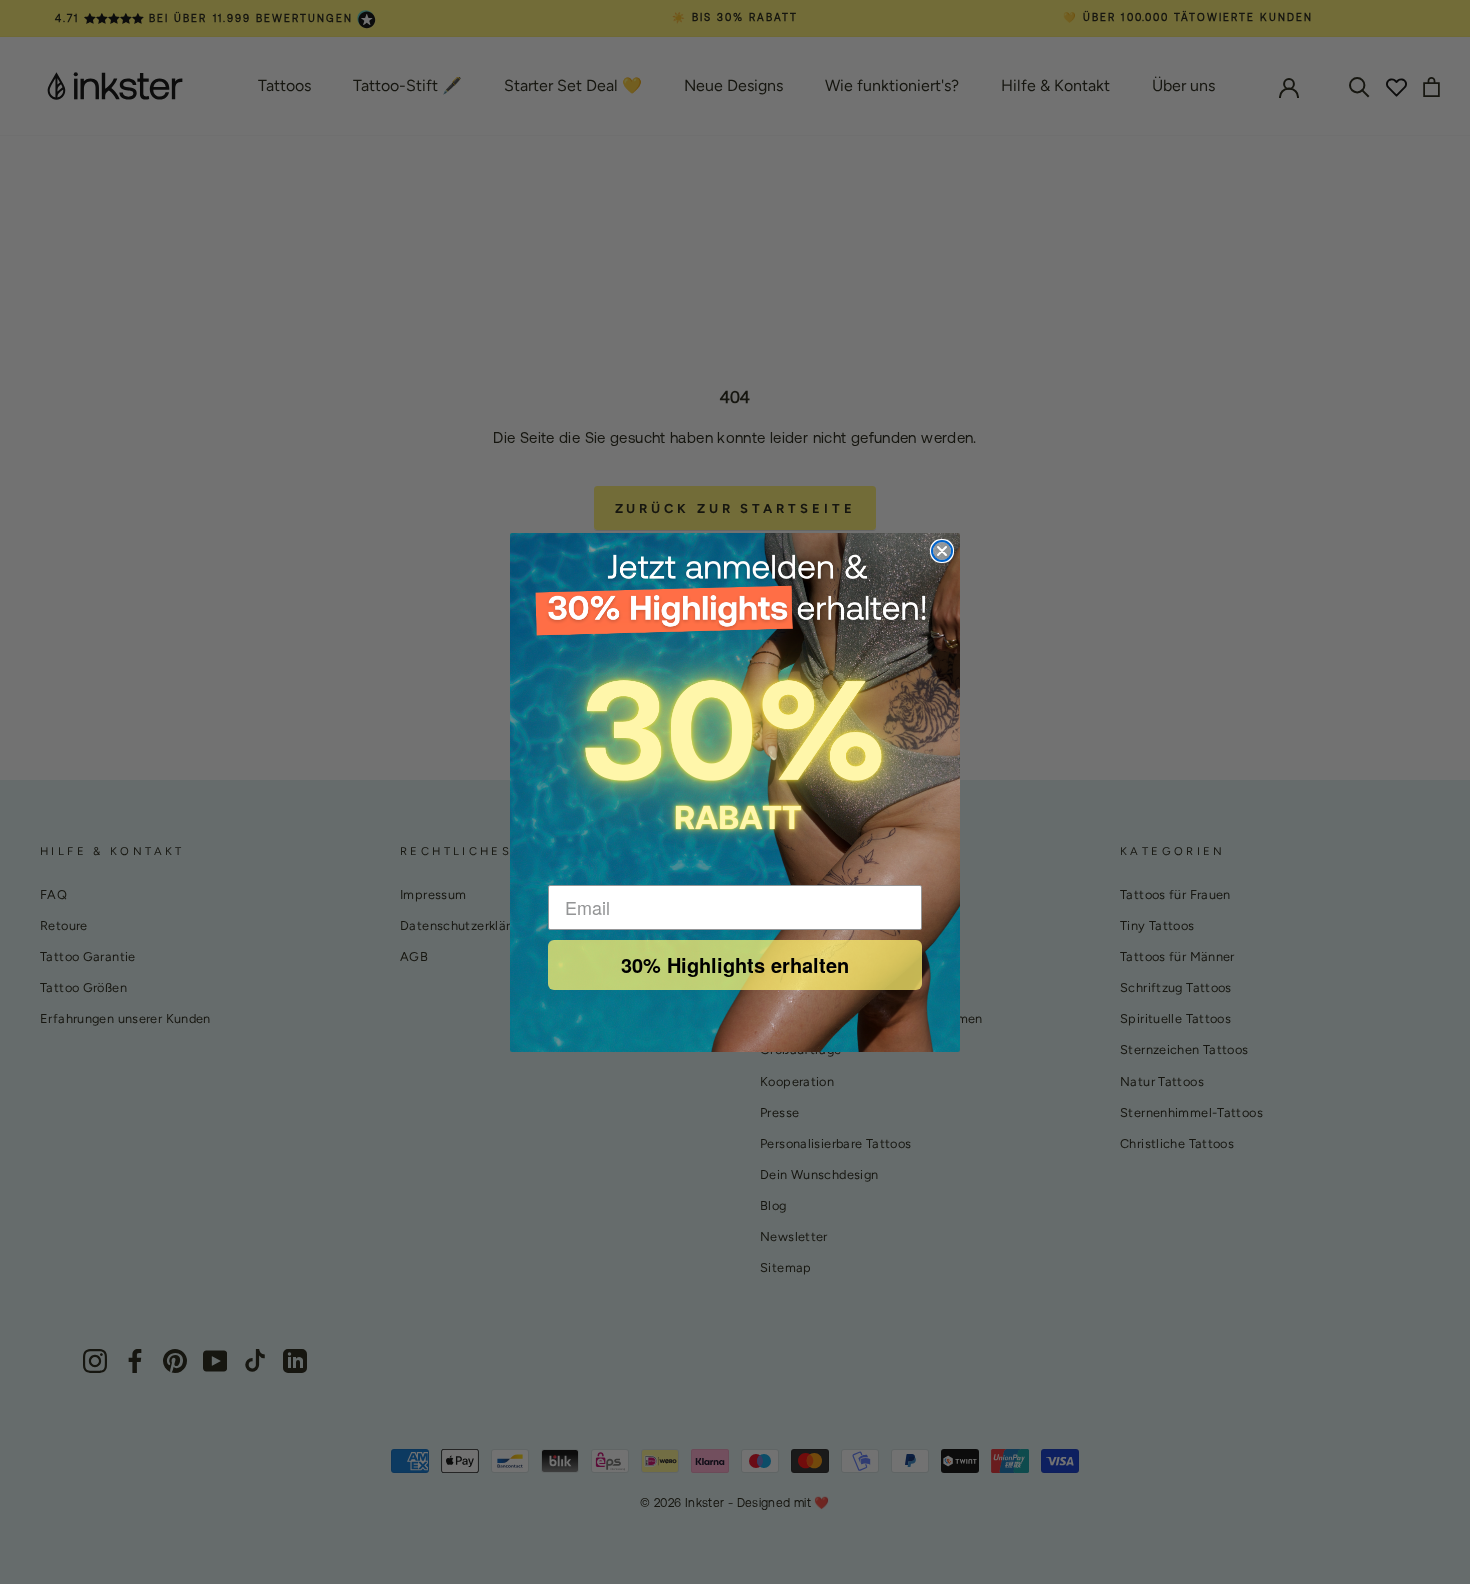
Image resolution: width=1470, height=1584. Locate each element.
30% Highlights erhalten (735, 964)
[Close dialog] (942, 551)
